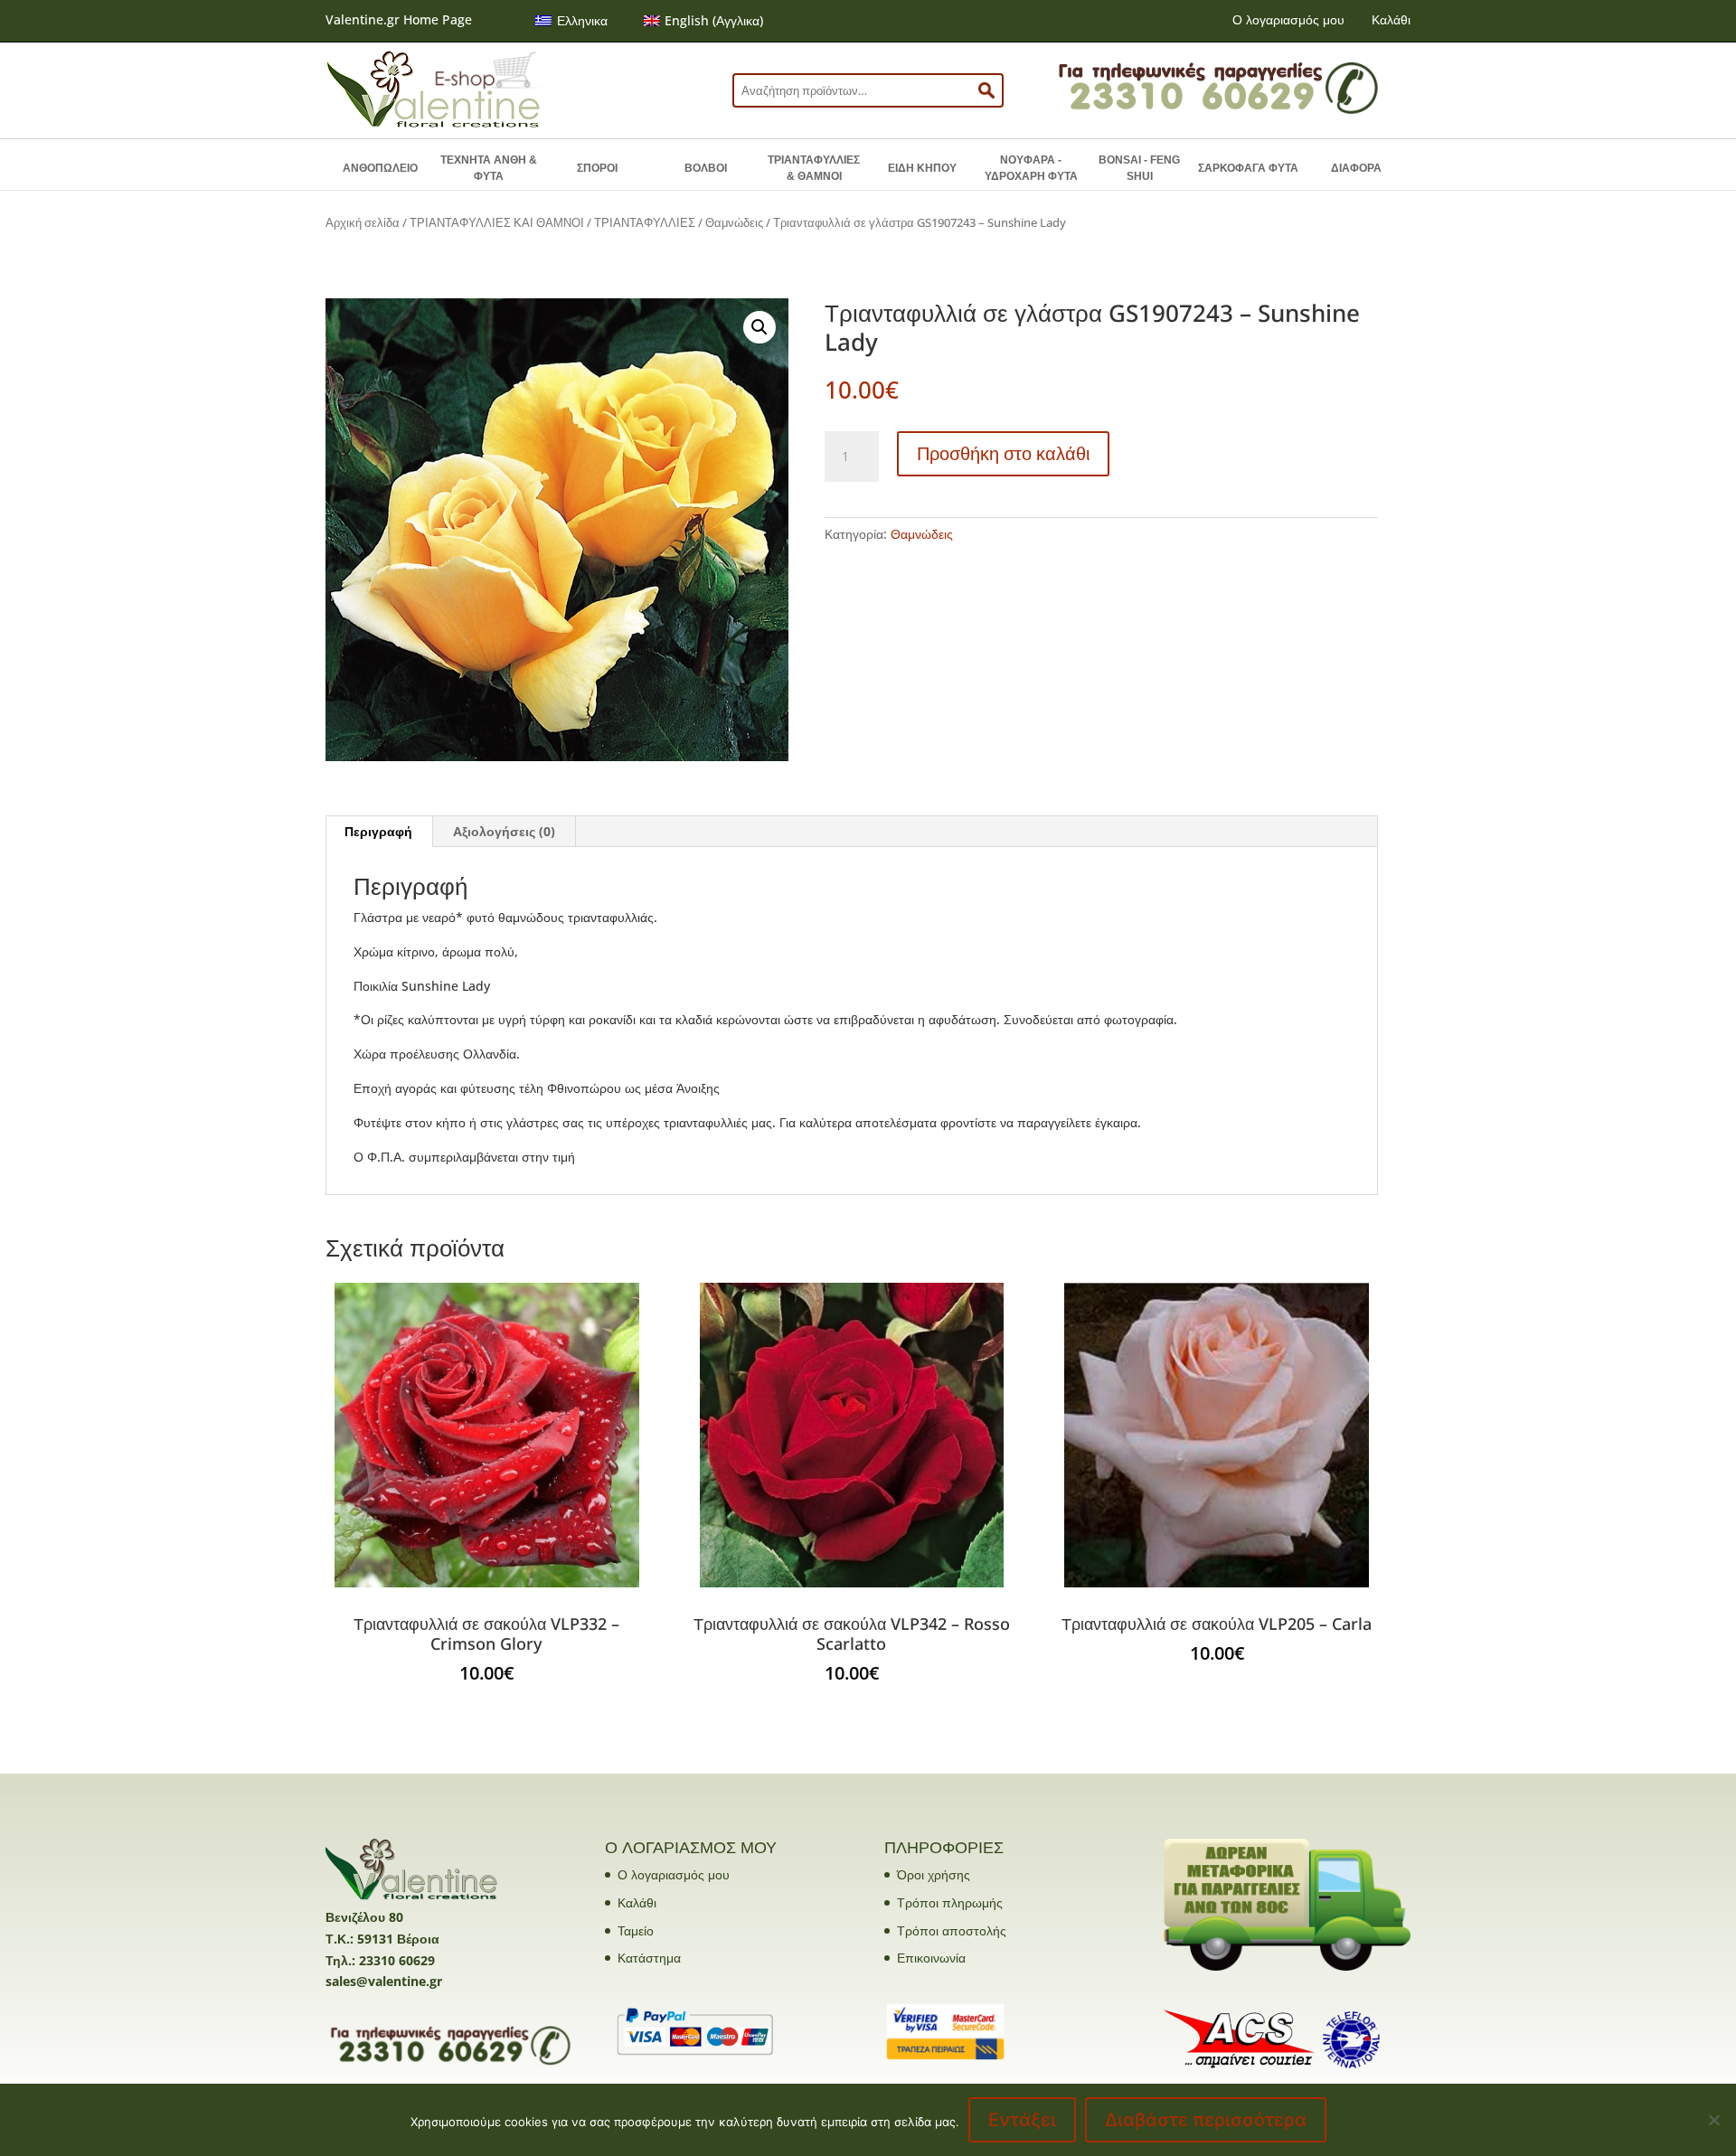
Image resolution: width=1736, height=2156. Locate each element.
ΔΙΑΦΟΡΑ (1356, 168)
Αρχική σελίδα (363, 222)
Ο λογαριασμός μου (1288, 19)
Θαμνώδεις (734, 222)
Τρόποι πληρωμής (950, 1902)
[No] (1713, 2120)
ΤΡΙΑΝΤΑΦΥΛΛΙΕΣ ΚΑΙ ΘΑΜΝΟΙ (497, 222)
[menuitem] (571, 21)
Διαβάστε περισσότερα (1206, 2120)
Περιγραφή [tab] (378, 831)
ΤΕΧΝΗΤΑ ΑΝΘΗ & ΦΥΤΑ (489, 168)
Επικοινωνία (931, 1958)
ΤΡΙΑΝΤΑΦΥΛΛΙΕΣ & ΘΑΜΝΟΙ (814, 168)
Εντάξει (1022, 2120)
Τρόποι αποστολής (952, 1930)
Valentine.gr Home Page (399, 19)
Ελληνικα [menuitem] (582, 20)
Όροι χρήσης (934, 1874)
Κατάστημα (649, 1958)
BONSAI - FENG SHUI (1139, 168)
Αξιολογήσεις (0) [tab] (504, 831)
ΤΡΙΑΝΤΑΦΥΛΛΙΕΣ (645, 222)
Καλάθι (1391, 19)
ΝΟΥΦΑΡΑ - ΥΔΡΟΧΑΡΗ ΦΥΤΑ (1031, 168)
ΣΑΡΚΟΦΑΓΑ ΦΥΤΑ (1248, 168)
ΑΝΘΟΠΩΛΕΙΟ (380, 168)
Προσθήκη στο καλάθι (1003, 453)
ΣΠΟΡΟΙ (597, 168)
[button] (759, 327)
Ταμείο (636, 1930)
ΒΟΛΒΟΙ (706, 168)
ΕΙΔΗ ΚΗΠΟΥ (922, 168)
